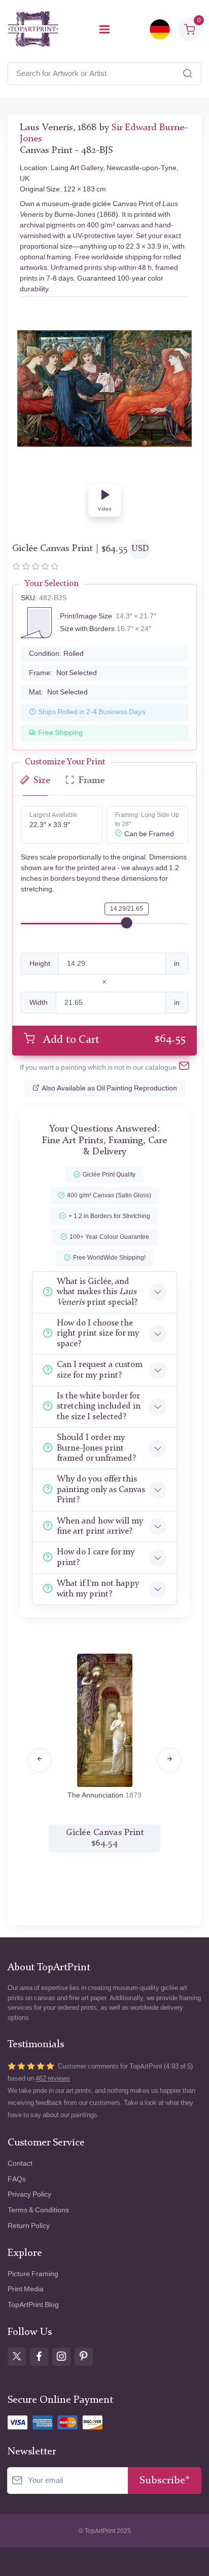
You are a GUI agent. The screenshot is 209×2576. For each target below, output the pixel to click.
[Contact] (184, 1068)
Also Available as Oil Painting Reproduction (109, 1088)
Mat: (58, 692)
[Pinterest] (84, 2357)
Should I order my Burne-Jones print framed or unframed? (96, 1448)
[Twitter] (17, 2357)
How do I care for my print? (96, 1557)
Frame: (63, 673)
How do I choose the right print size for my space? (98, 1334)
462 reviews (53, 2078)
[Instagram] (61, 2357)
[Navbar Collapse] (104, 29)
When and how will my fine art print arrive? (100, 1526)
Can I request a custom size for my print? (100, 1370)
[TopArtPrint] (33, 29)
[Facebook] (39, 2357)
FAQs (17, 2179)
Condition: (56, 654)
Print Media (26, 2289)
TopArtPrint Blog (33, 2305)
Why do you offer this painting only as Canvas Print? (101, 1490)
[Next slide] (169, 1760)
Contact (20, 2163)
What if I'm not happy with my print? (98, 1589)
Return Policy (29, 2226)
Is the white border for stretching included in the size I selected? (99, 1407)
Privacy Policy (29, 2194)
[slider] (127, 923)
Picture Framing (33, 2274)
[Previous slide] (40, 1760)
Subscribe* (165, 2481)
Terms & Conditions (38, 2210)
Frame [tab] (92, 781)
